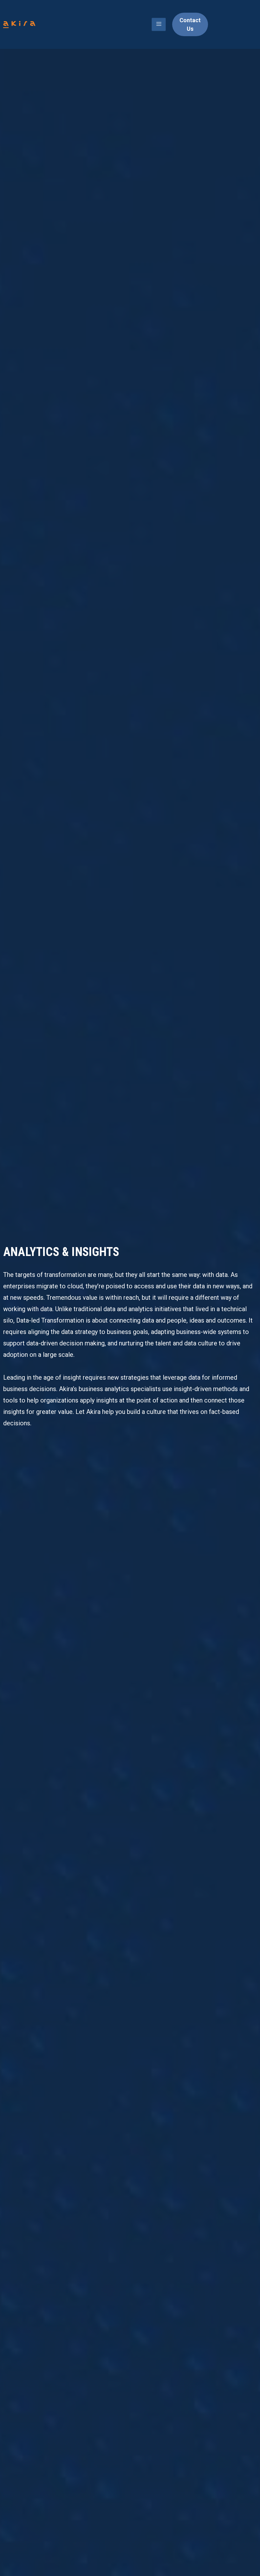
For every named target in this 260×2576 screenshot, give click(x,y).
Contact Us (190, 24)
